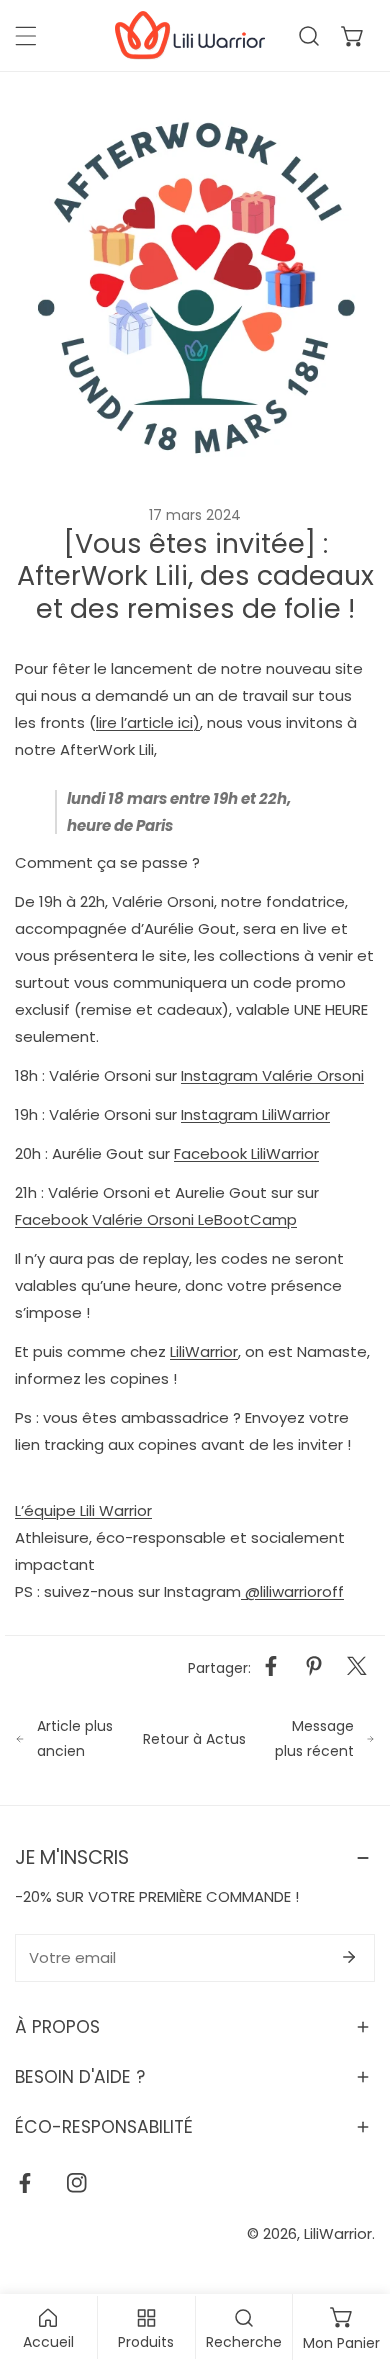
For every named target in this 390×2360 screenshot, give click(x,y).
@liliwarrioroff (292, 1591)
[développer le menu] (26, 36)
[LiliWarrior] (190, 35)
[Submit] (349, 1957)
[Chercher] (309, 36)
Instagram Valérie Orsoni (272, 1075)
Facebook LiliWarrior (246, 1153)
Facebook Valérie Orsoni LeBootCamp (156, 1219)
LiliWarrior (204, 1351)
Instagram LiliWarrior (255, 1114)
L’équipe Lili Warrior (83, 1510)
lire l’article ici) (148, 722)
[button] (353, 36)
